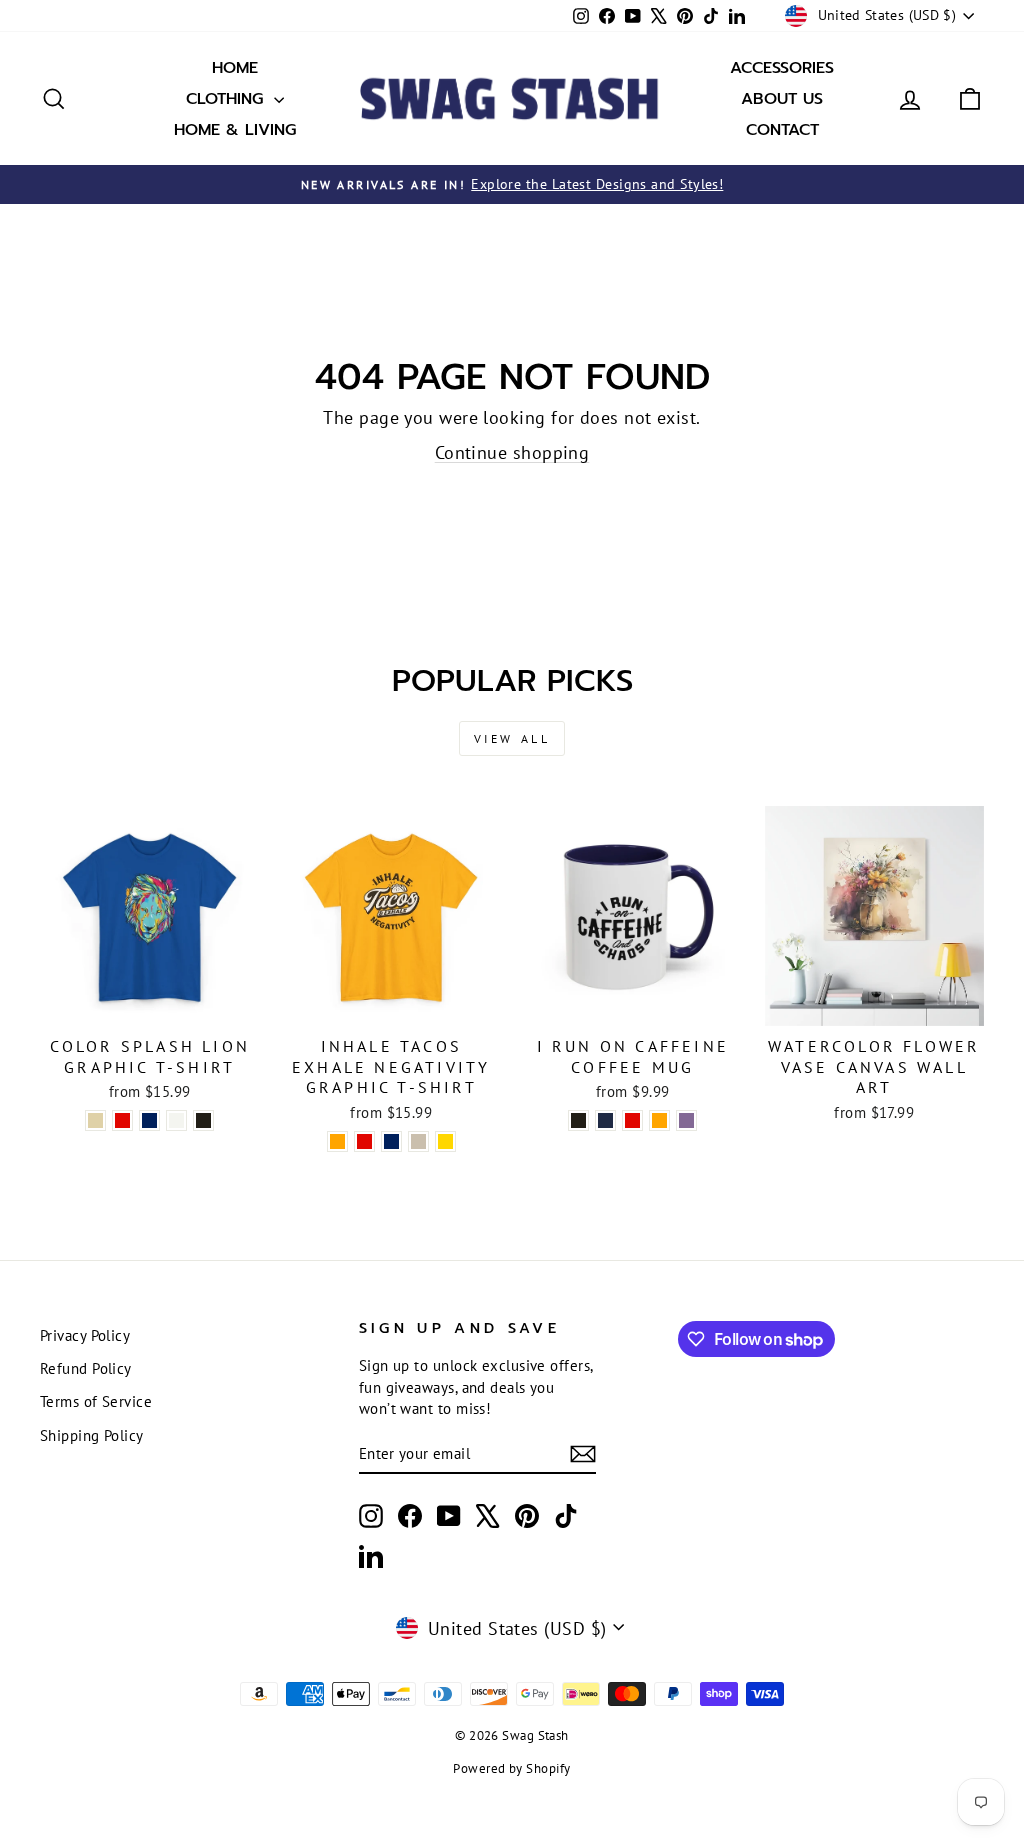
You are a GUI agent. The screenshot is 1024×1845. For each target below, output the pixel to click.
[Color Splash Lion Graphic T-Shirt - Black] (203, 1120)
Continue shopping (512, 452)
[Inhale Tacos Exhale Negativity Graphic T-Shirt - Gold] (445, 1141)
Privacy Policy (85, 1335)
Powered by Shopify (511, 1768)
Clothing (227, 99)
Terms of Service (96, 1401)
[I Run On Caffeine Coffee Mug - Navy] (605, 1120)
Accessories (782, 68)
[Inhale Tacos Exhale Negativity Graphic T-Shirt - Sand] (418, 1141)
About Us (782, 99)
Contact (782, 130)
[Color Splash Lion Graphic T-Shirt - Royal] (149, 1120)
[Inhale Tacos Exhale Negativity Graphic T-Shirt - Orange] (337, 1141)
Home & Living (235, 130)
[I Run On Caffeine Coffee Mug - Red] (632, 1120)
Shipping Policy (92, 1435)
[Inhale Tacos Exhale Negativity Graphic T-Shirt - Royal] (391, 1141)
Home (235, 68)
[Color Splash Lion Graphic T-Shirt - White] (176, 1120)
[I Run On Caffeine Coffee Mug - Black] (578, 1120)
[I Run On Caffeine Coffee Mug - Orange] (659, 1120)
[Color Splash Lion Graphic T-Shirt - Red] (122, 1120)
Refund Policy (86, 1368)
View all (512, 738)
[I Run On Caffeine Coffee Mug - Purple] (686, 1120)
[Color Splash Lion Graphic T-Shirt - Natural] (95, 1120)
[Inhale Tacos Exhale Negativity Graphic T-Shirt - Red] (364, 1141)
